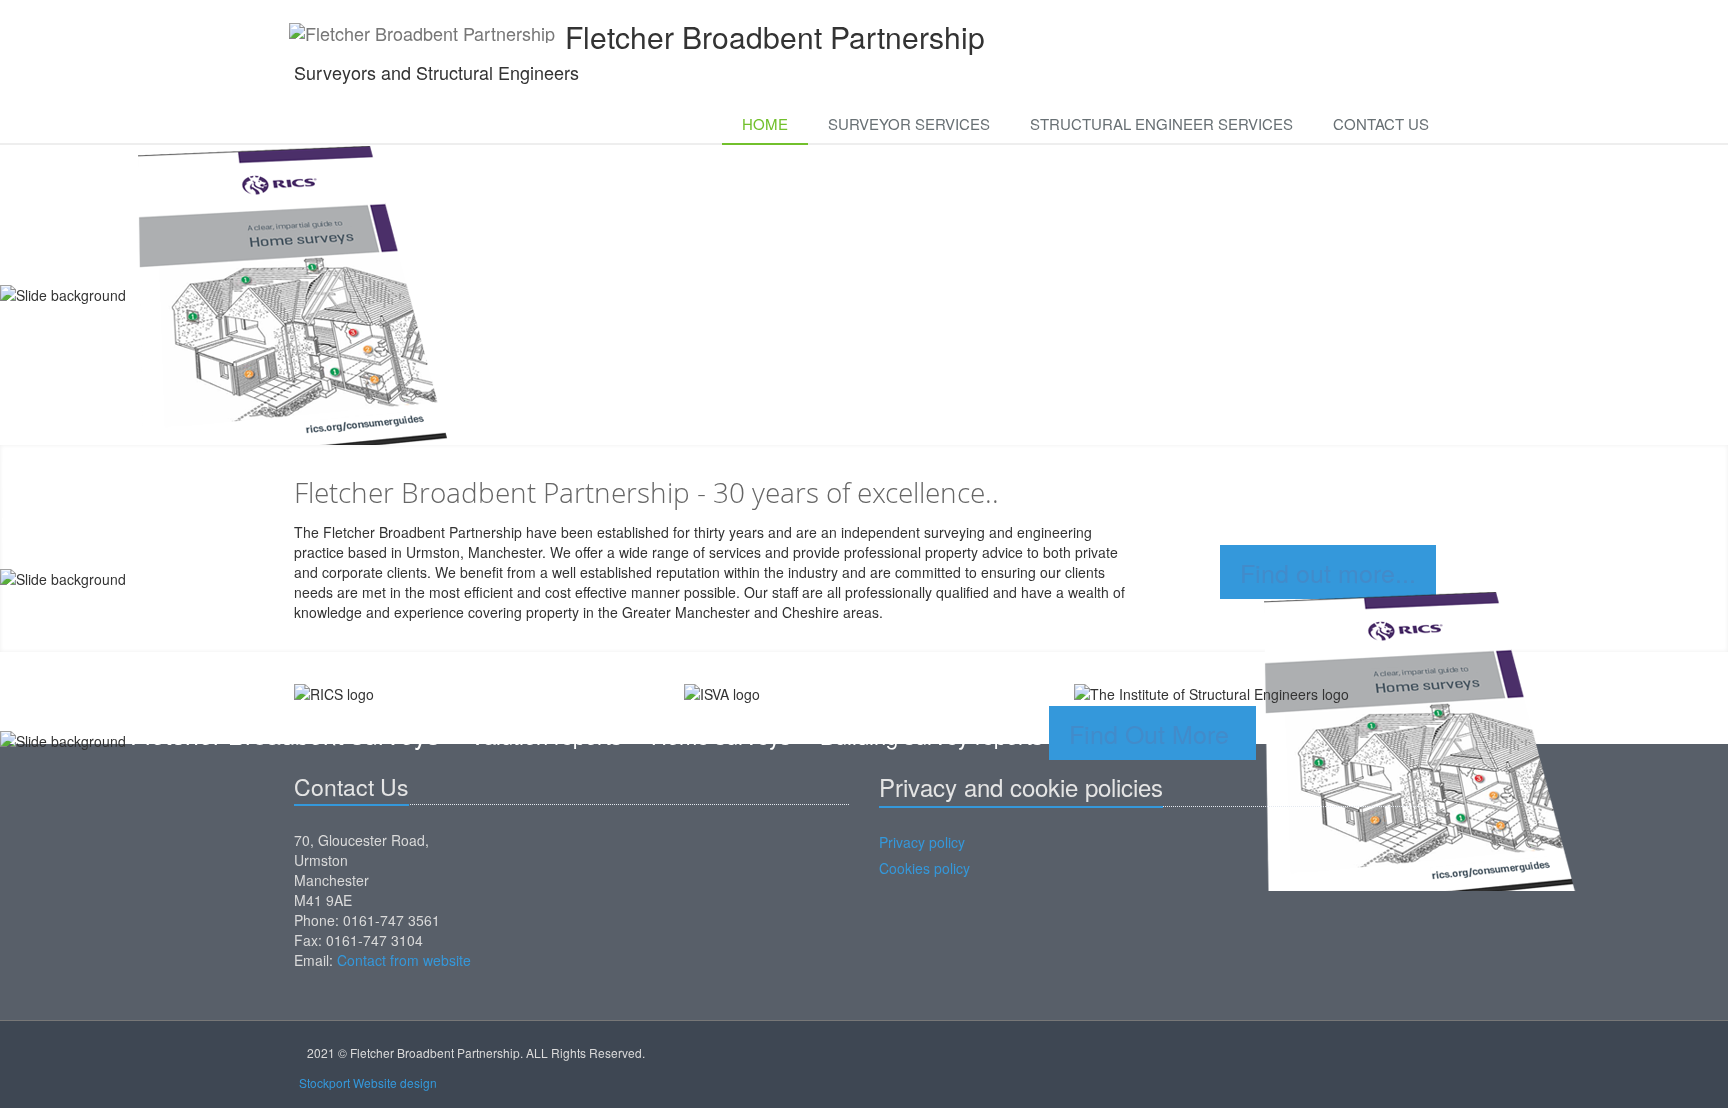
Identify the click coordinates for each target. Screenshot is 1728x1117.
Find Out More (1152, 733)
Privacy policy (922, 842)
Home (765, 123)
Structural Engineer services (1161, 123)
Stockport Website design (368, 1082)
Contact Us (1381, 123)
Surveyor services (909, 123)
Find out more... (1328, 572)
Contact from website (404, 960)
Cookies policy (924, 868)
